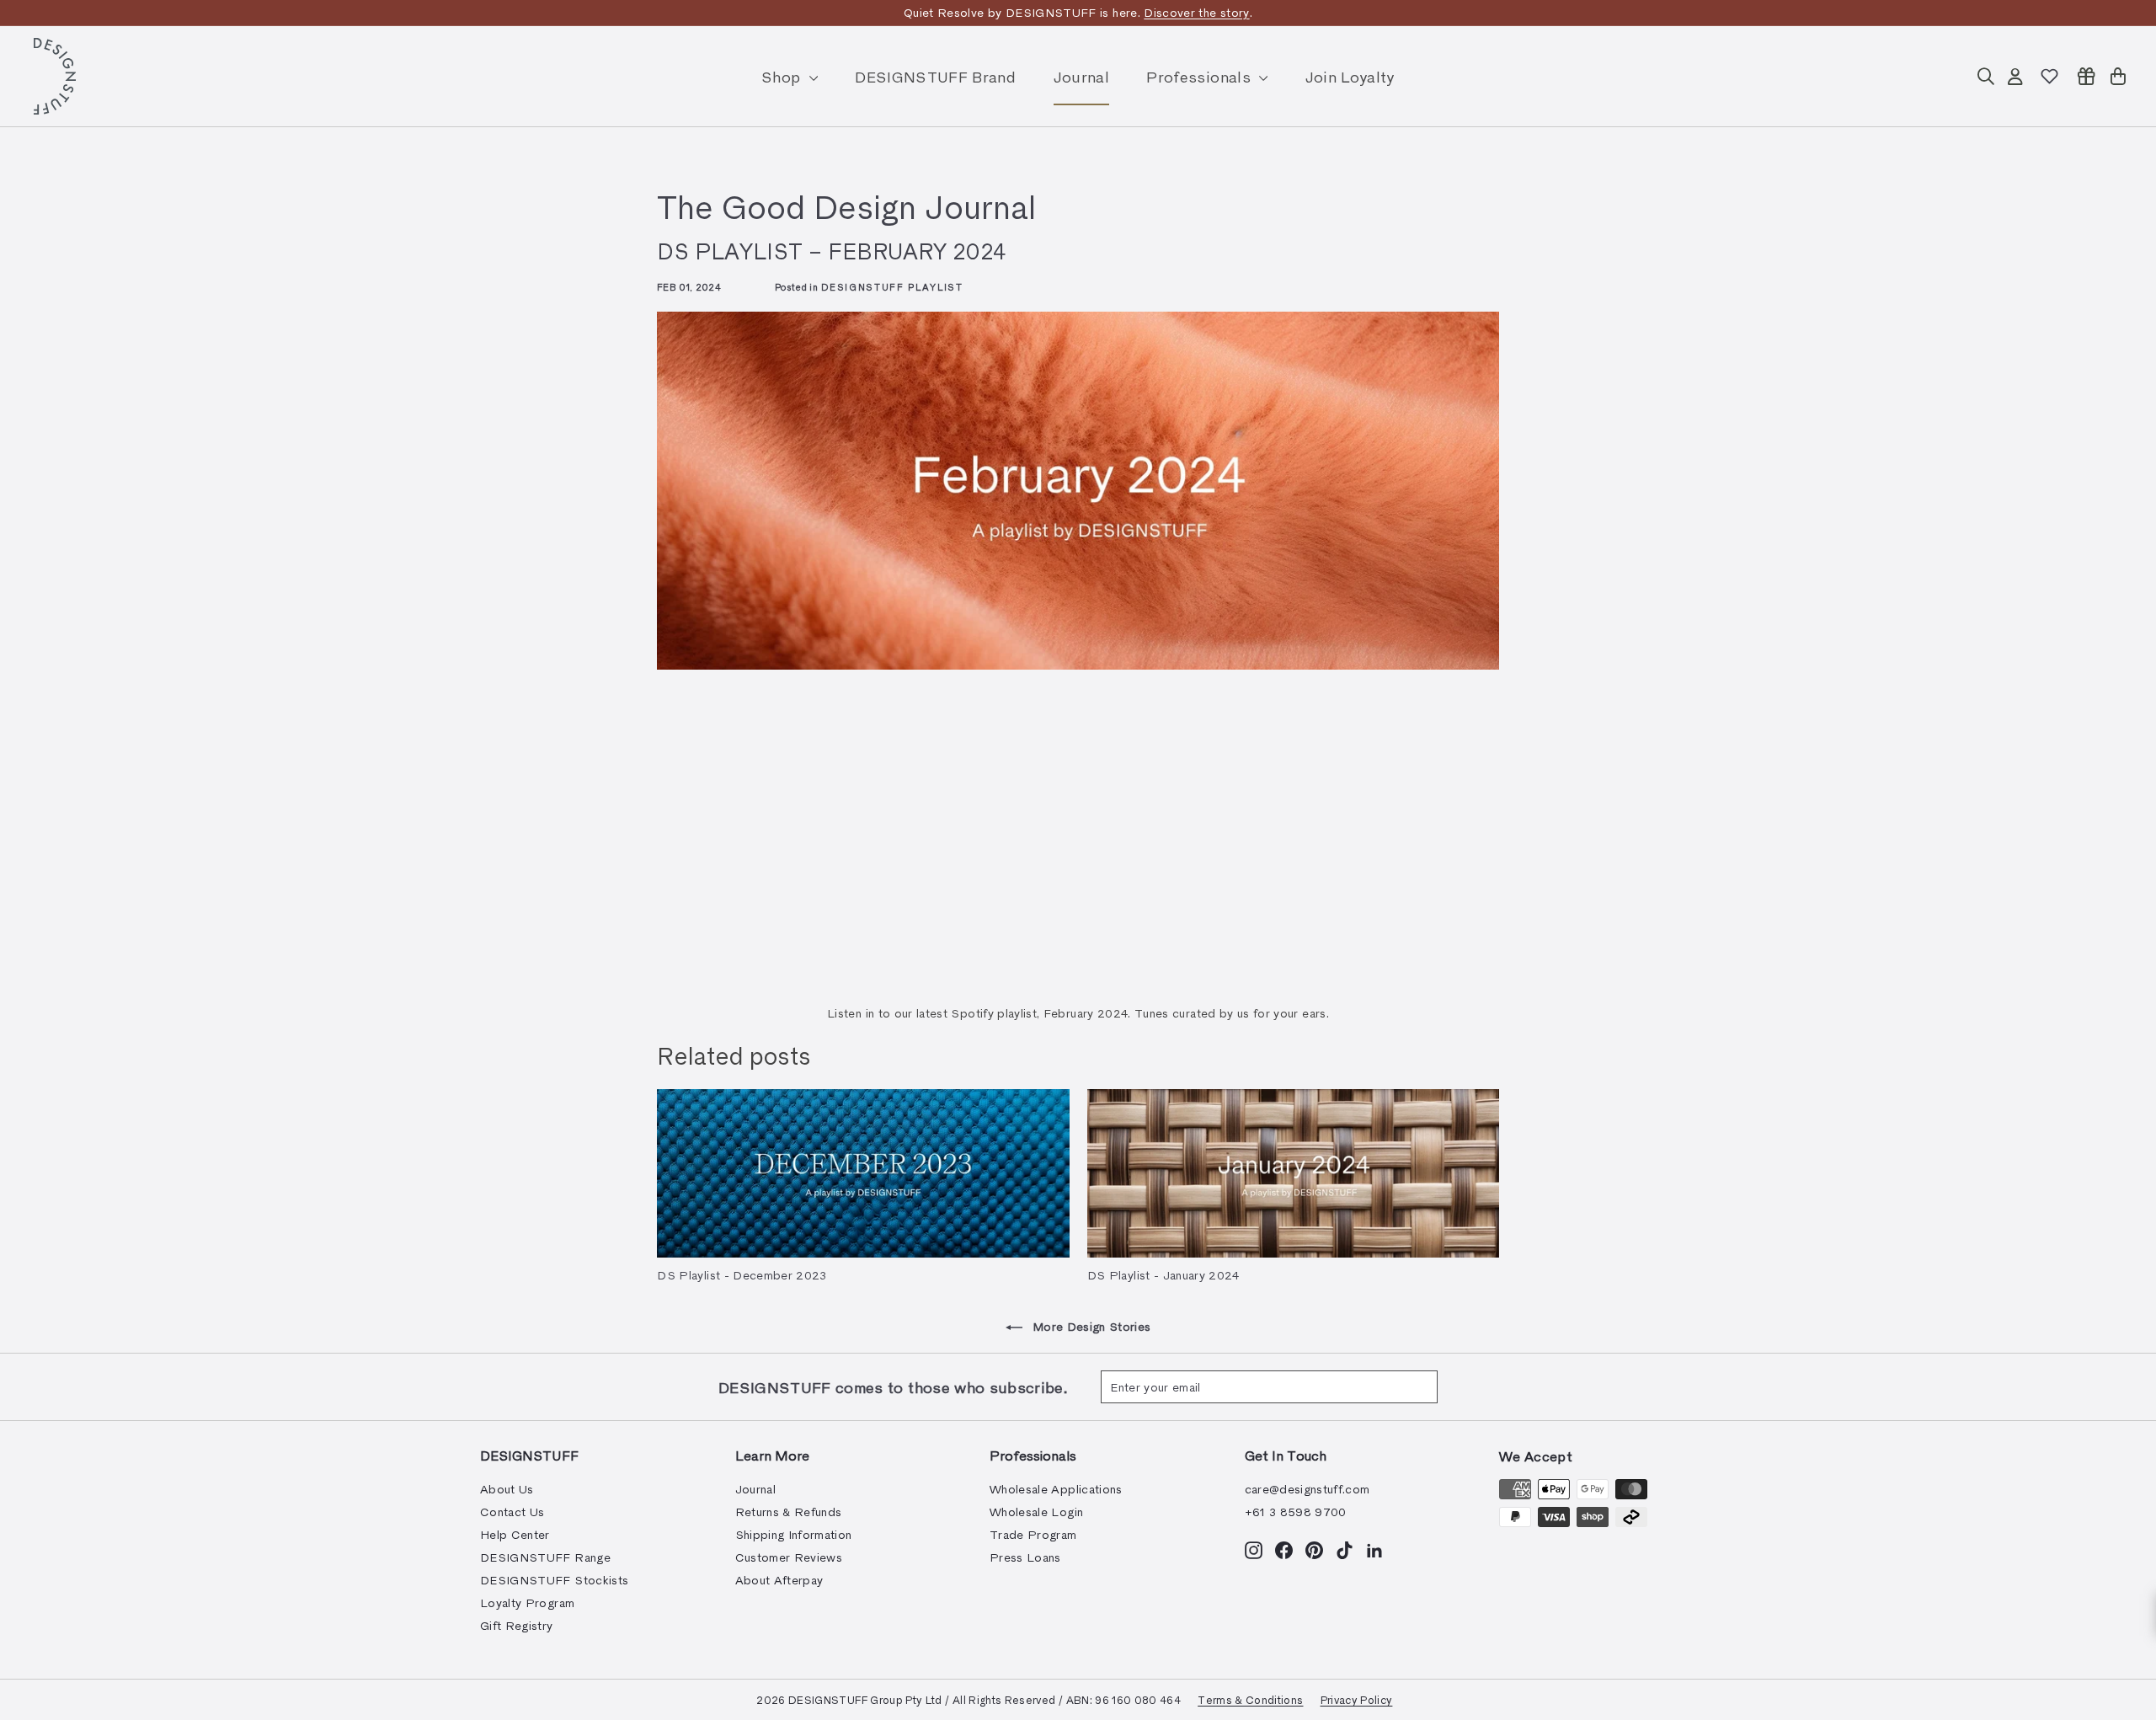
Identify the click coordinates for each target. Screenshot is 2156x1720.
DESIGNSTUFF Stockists (554, 1580)
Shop (783, 76)
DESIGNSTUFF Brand (935, 76)
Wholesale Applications (1056, 1489)
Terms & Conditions (1250, 1699)
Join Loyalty (1350, 76)
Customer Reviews (789, 1557)
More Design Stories (1090, 1326)
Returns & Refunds (789, 1512)
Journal (1081, 76)
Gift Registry (517, 1625)
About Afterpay (779, 1580)
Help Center (515, 1534)
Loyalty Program (527, 1602)
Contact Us (512, 1512)
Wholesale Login (1036, 1512)
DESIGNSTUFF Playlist (892, 287)
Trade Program (1033, 1534)
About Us (507, 1489)
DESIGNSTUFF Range (545, 1557)
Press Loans (1025, 1557)
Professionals (1201, 76)
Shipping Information (794, 1534)
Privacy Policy (1357, 1699)
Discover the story (1196, 12)
